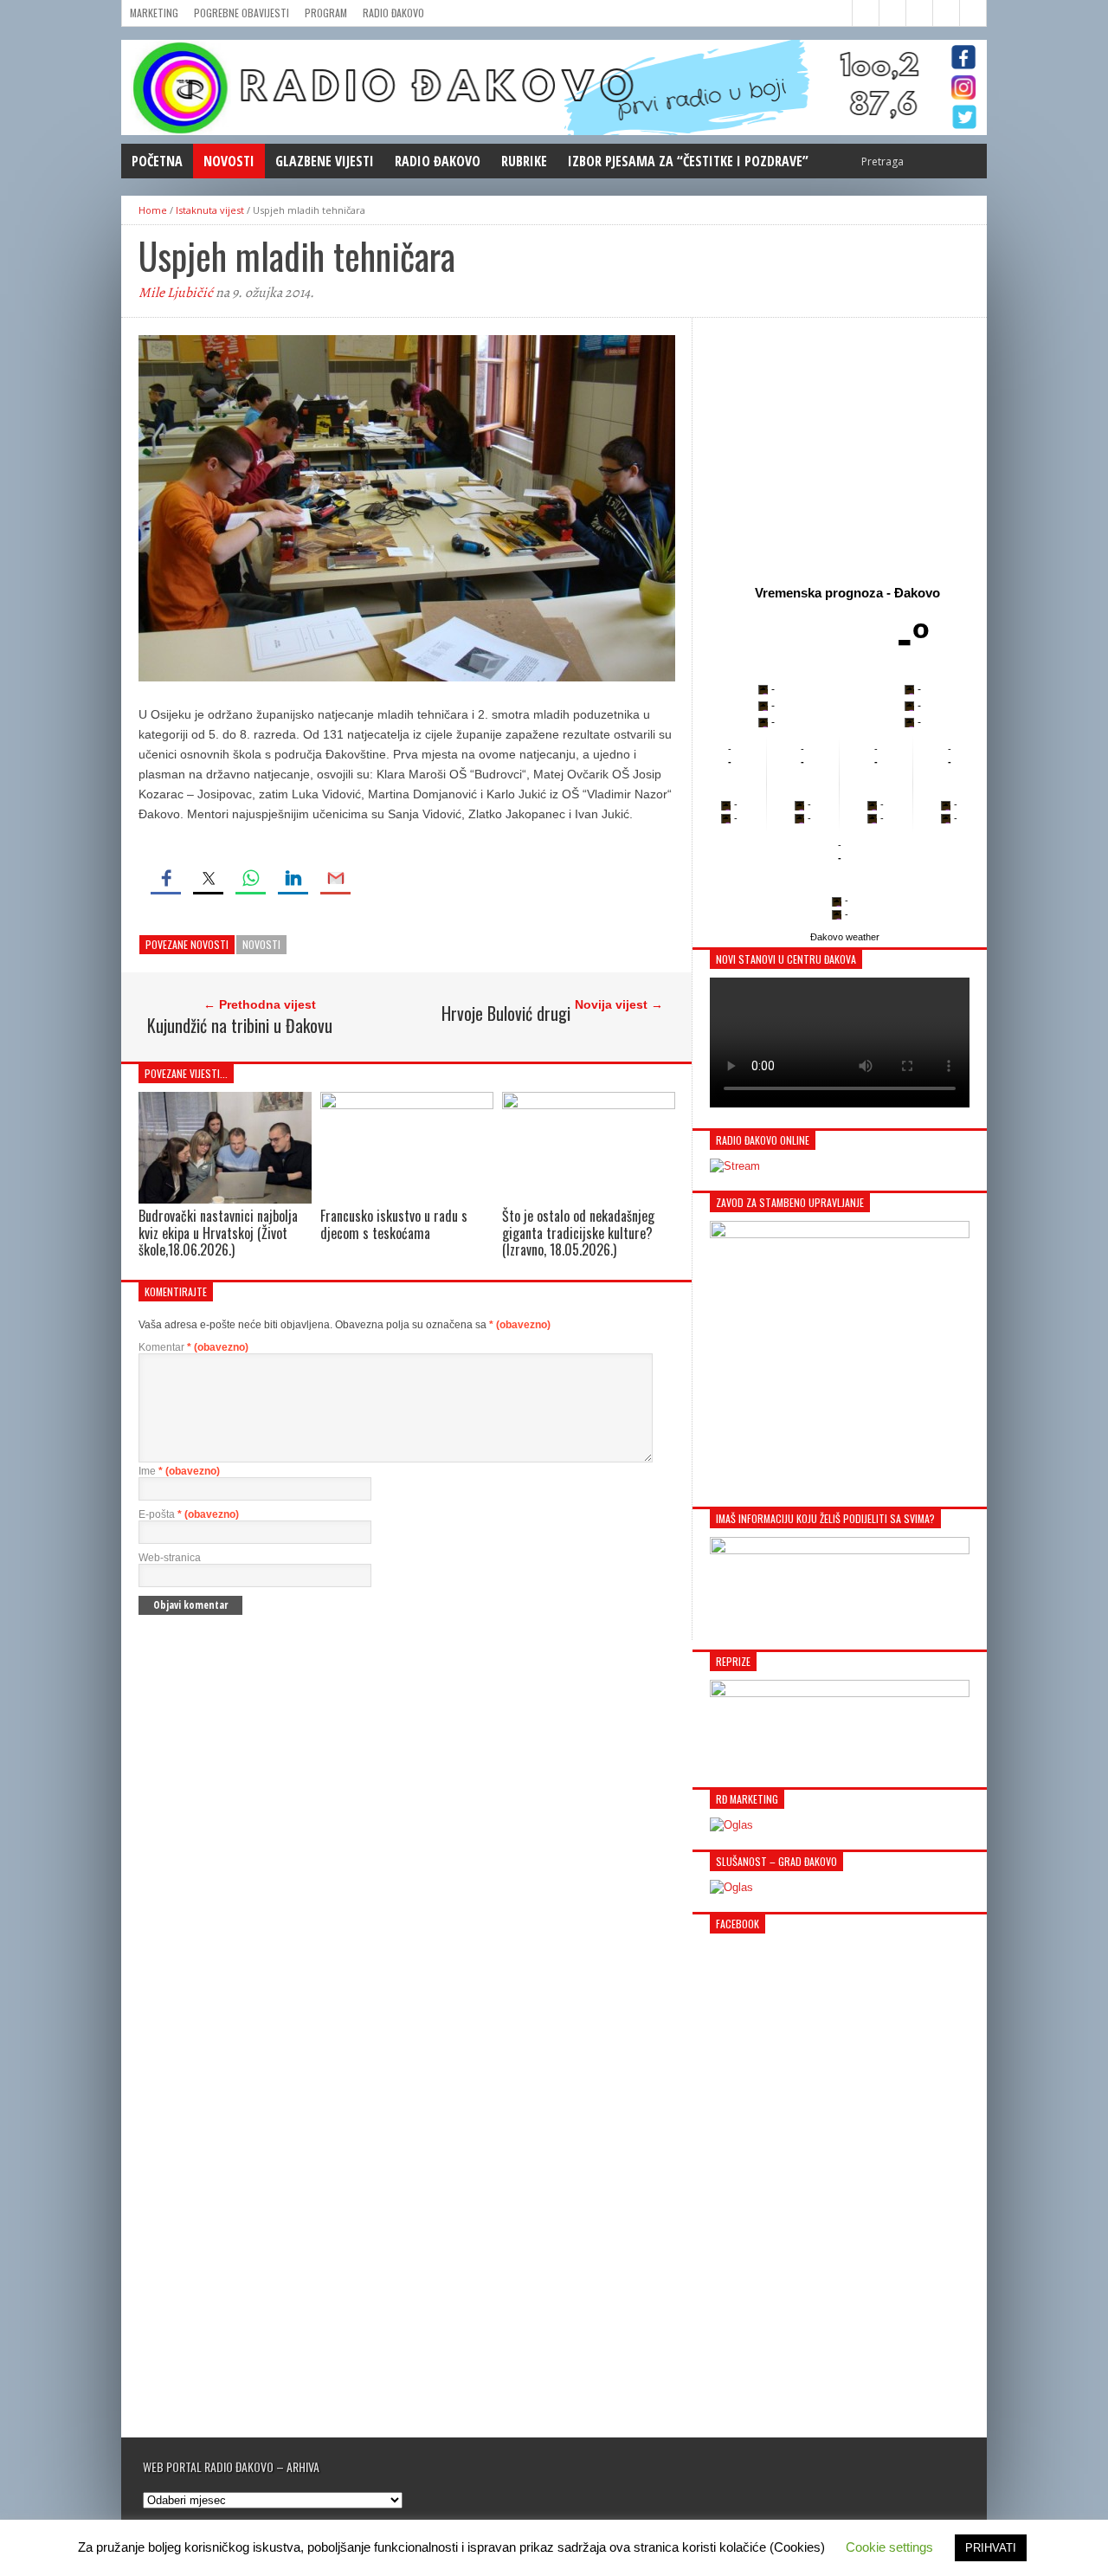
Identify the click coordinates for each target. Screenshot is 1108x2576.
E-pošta (189, 1514)
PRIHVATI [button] (991, 2548)
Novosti (229, 161)
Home (153, 210)
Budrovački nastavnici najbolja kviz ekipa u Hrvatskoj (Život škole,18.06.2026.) (218, 1232)
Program (326, 13)
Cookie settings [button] (889, 2547)
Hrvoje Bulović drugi (506, 1013)
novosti (261, 944)
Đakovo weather (845, 937)
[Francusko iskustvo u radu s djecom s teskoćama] (407, 1104)
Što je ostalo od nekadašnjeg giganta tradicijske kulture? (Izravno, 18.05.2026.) (578, 1232)
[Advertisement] (840, 448)
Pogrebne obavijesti (242, 13)
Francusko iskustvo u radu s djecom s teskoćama (394, 1224)
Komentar (193, 1347)
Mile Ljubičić (176, 293)
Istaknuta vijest (210, 210)
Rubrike (524, 161)
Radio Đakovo (393, 13)
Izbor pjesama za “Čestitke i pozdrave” (688, 161)
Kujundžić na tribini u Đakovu (240, 1025)
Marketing (154, 13)
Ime (179, 1471)
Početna (157, 161)
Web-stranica (170, 1558)
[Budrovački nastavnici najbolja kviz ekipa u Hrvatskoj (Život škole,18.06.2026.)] (225, 1200)
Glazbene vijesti (325, 161)
